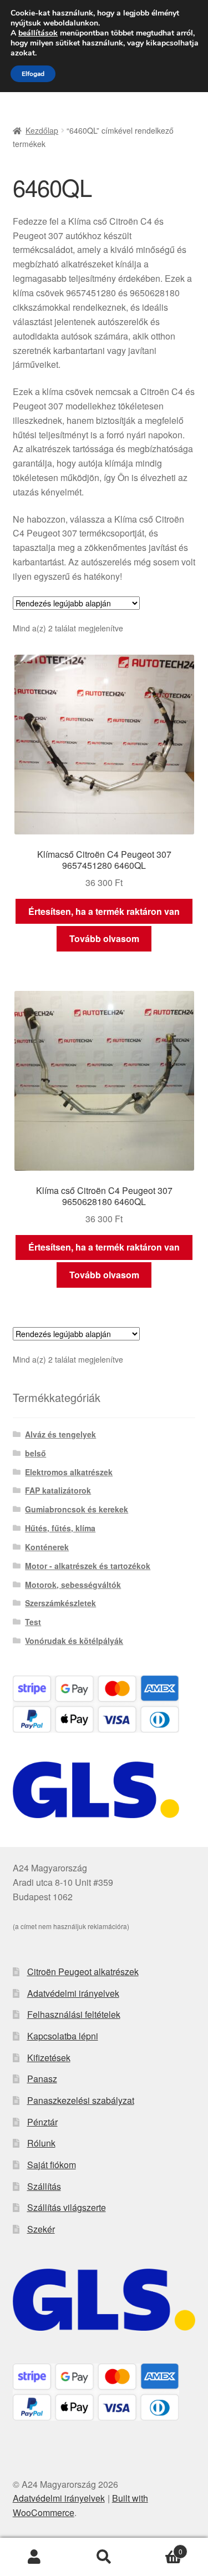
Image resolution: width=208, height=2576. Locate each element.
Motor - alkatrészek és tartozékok (88, 1566)
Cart (161, 2547)
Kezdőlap (42, 130)
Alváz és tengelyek (60, 1434)
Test (33, 1622)
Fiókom (35, 2557)
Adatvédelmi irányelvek (73, 1993)
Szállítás (44, 2186)
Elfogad (33, 74)
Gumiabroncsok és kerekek (77, 1509)
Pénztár (42, 2122)
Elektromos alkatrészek (69, 1472)
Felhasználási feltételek (74, 2014)
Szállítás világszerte (67, 2207)
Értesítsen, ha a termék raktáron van (104, 911)
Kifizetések (49, 2058)
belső (35, 1453)
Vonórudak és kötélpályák (74, 1641)
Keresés (104, 2557)
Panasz (42, 2079)
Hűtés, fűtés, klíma (60, 1528)
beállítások (38, 33)
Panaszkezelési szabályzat (81, 2100)
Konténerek (47, 1547)
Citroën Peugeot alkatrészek (83, 1972)
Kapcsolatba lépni (63, 2036)
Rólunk (41, 2143)
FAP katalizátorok (58, 1490)
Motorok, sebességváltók (73, 1585)
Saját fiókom (52, 2165)
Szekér (41, 2229)
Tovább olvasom (104, 938)
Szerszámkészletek (60, 1603)
